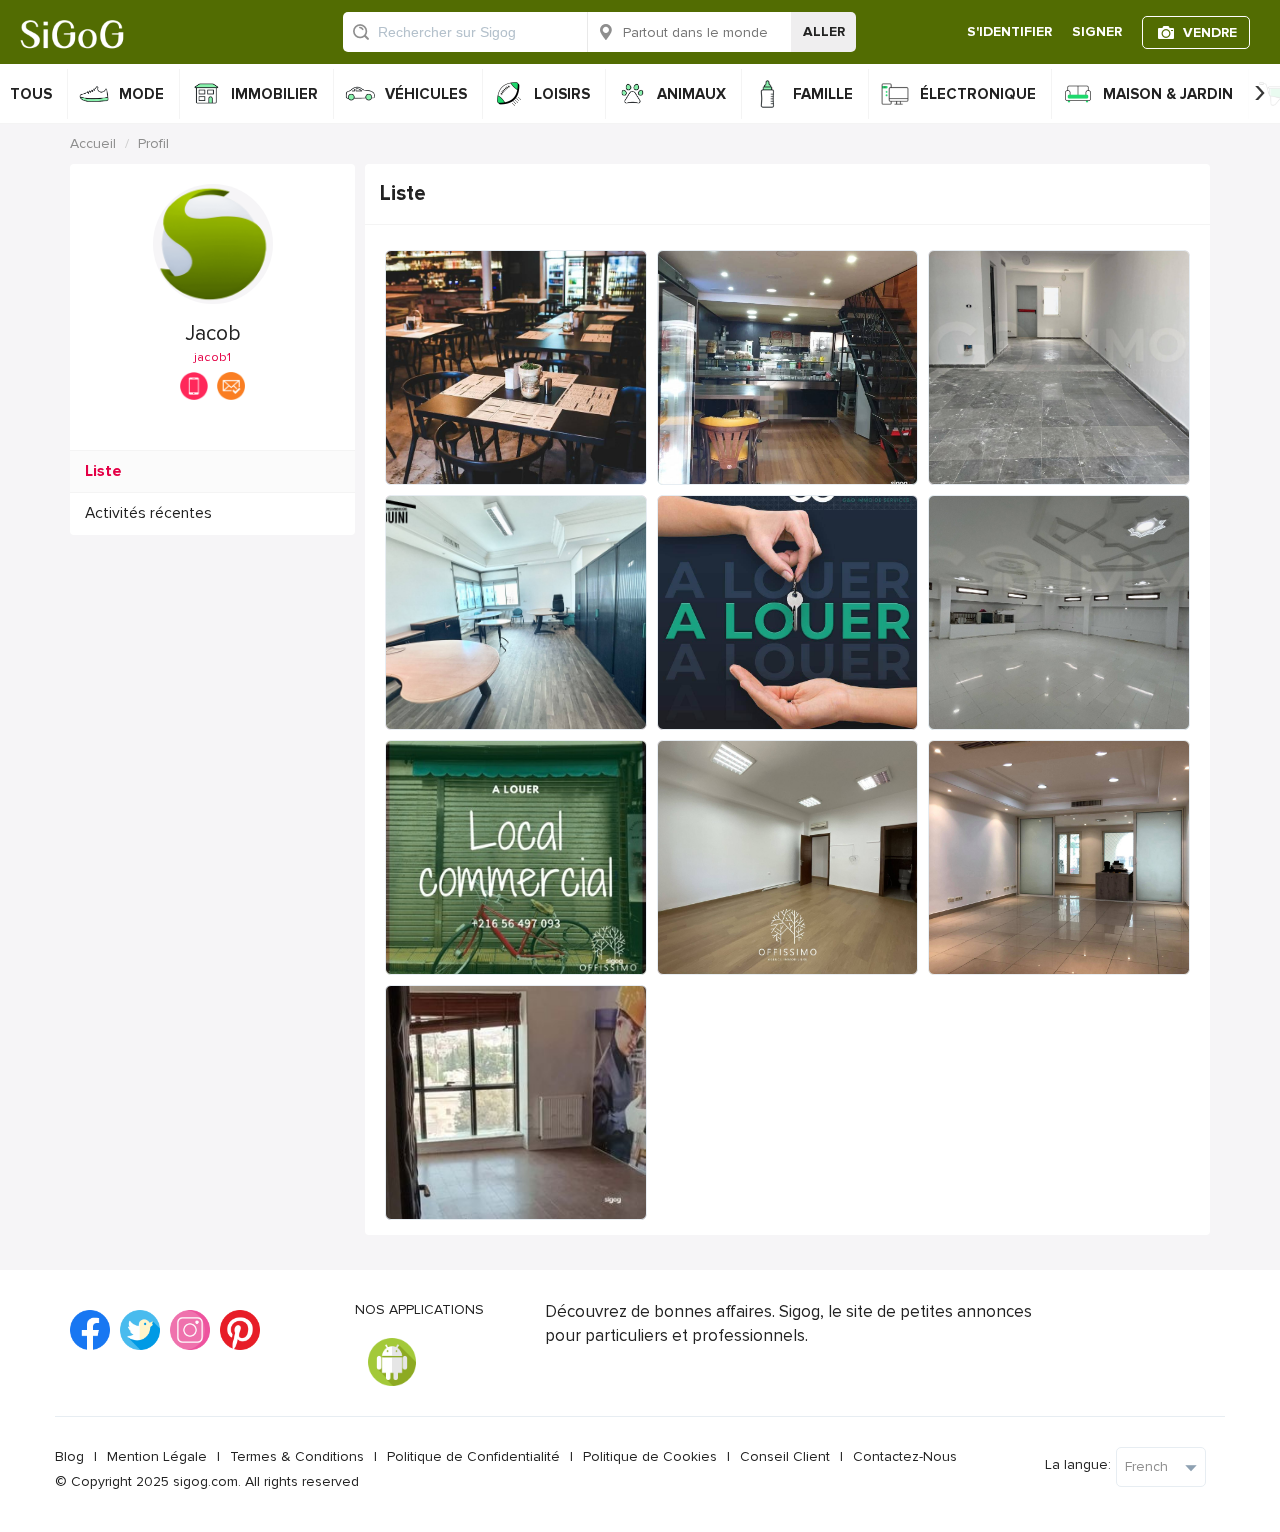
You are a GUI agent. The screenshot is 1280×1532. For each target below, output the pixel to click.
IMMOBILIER (274, 94)
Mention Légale (157, 1456)
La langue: (1078, 1464)
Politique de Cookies (650, 1456)
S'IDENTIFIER (1009, 31)
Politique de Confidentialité (473, 1456)
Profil (153, 143)
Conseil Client (785, 1456)
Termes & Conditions (297, 1456)
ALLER (824, 31)
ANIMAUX (691, 94)
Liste (103, 471)
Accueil (93, 143)
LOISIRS (562, 94)
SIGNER (1097, 31)
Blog (69, 1456)
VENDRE (1210, 32)
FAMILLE (823, 94)
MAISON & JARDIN (1168, 94)
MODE (141, 94)
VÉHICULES (426, 94)
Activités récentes (148, 513)
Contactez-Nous (905, 1456)
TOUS (31, 94)
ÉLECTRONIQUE (978, 94)
